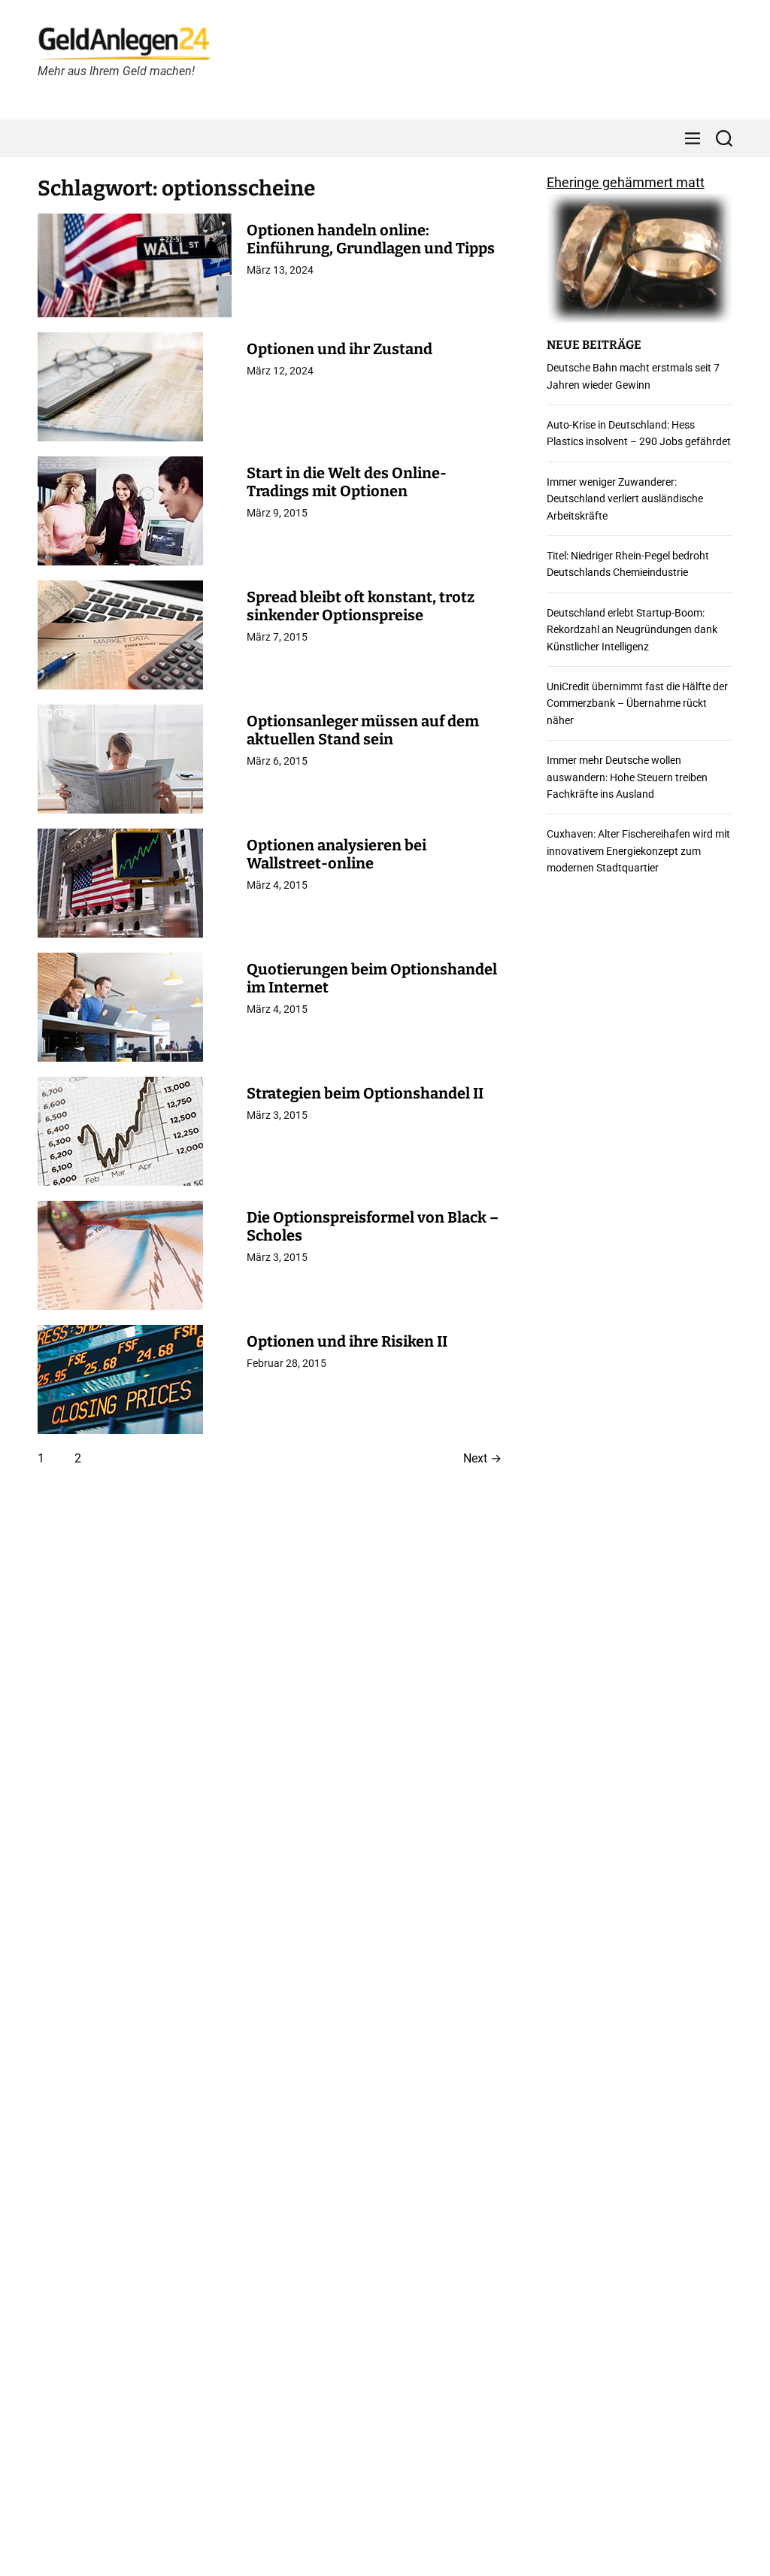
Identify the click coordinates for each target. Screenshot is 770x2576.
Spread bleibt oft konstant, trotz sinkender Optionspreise (361, 606)
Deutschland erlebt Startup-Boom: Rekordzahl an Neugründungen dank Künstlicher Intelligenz (632, 630)
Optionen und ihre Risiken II (347, 1341)
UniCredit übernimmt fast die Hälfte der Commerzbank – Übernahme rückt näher (637, 703)
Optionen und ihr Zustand (340, 349)
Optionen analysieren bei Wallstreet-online (336, 854)
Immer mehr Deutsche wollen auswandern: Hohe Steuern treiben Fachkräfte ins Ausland (627, 777)
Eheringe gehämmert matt (626, 182)
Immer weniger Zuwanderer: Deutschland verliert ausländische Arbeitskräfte (625, 499)
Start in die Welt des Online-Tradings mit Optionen (347, 482)
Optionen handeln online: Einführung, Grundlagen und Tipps (371, 239)
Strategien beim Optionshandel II (365, 1093)
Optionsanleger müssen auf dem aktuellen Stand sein (363, 730)
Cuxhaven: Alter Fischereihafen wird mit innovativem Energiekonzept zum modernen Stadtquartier (638, 851)
